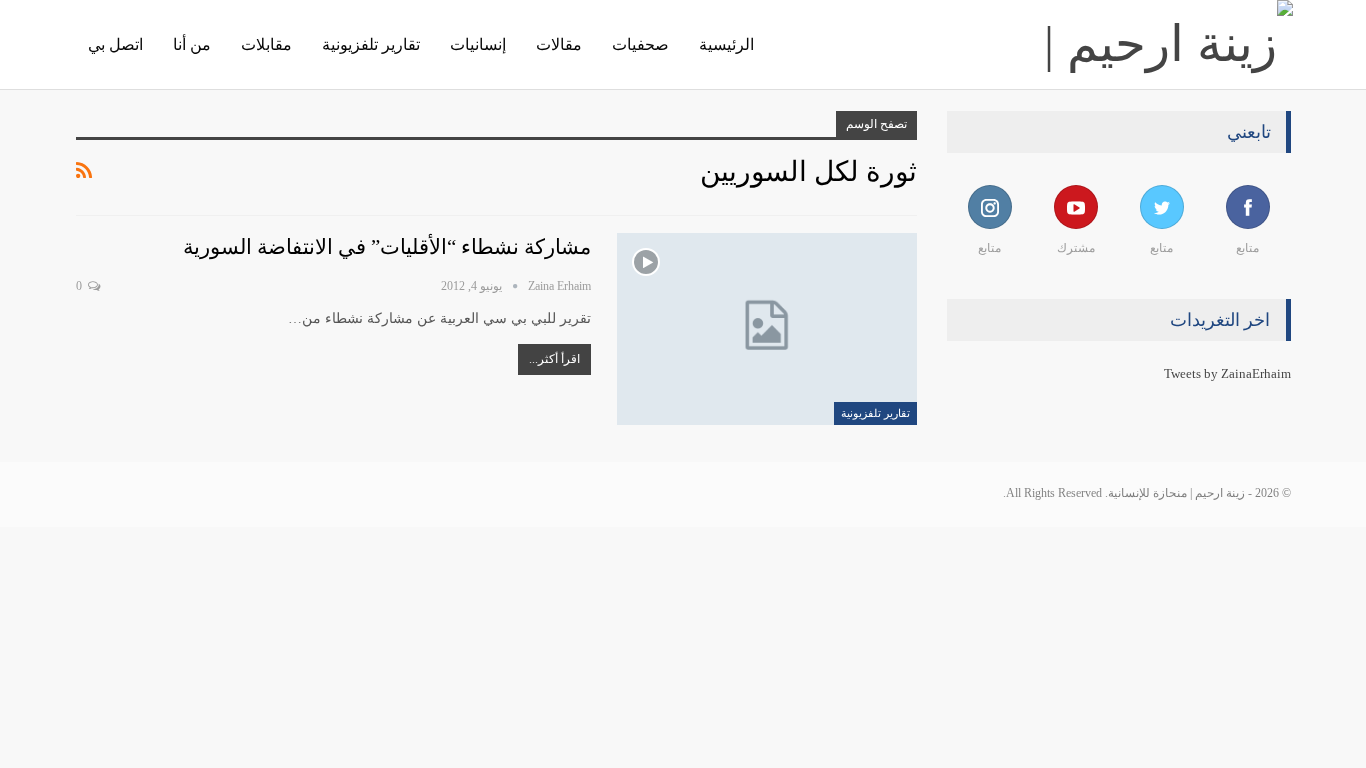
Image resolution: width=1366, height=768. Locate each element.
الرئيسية (726, 44)
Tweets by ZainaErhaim (1227, 373)
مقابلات (266, 44)
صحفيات (640, 44)
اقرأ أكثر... (554, 359)
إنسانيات (478, 44)
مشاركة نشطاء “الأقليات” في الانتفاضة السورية (387, 247)
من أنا (192, 44)
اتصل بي (115, 44)
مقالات (559, 44)
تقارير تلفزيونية (371, 44)
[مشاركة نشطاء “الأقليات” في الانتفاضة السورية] (767, 329)
